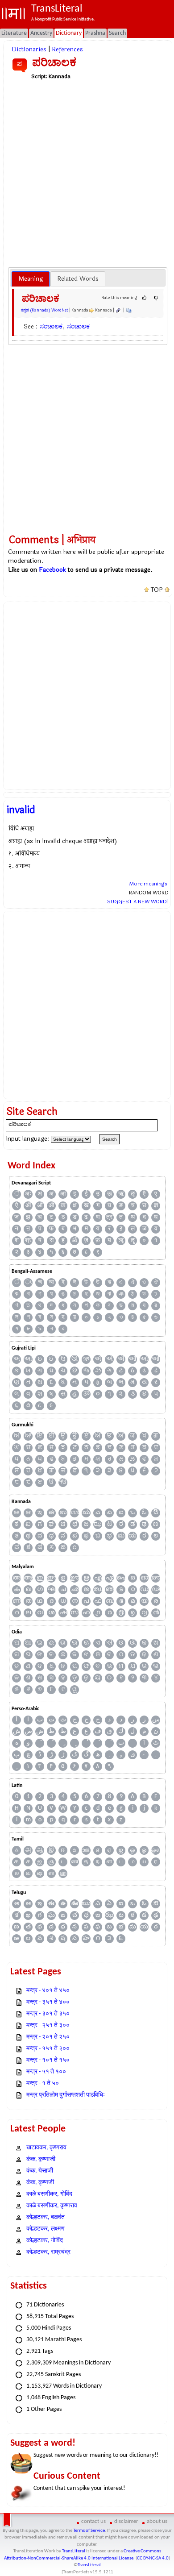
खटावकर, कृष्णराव (46, 2148)
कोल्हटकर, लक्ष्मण (46, 2229)
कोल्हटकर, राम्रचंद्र (48, 2252)
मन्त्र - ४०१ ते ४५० (48, 1991)
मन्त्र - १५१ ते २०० (48, 2049)
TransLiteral (74, 2551)
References (67, 49)
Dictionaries (29, 49)
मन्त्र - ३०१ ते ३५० (48, 2014)
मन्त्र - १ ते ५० (43, 2084)
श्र (28, 1240)
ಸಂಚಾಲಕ (51, 326)
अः (28, 1194)
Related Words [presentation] (78, 279)
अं (40, 1194)
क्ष (75, 1206)
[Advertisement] (87, 173)
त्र (109, 1217)
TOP (157, 590)
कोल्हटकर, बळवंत (46, 2217)
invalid (21, 810)
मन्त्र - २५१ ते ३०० (48, 2025)
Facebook (52, 570)
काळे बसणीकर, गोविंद (49, 2194)
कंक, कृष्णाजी (41, 2159)
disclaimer (126, 2521)
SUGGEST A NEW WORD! (138, 902)
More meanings (148, 884)
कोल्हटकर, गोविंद (45, 2241)
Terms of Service (89, 2531)
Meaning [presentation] (31, 279)
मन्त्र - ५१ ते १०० (46, 2072)
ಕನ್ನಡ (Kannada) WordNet (45, 310)
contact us (93, 2521)
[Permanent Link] (118, 310)
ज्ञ (156, 1206)
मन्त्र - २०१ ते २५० (48, 2037)
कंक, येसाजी (40, 2171)
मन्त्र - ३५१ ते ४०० (48, 2002)
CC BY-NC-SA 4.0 (153, 2558)
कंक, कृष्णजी (40, 2183)
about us (157, 2521)
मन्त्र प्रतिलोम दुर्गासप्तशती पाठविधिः (66, 2095)
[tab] (31, 279)
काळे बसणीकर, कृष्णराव (52, 2206)
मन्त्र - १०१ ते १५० (48, 2060)
